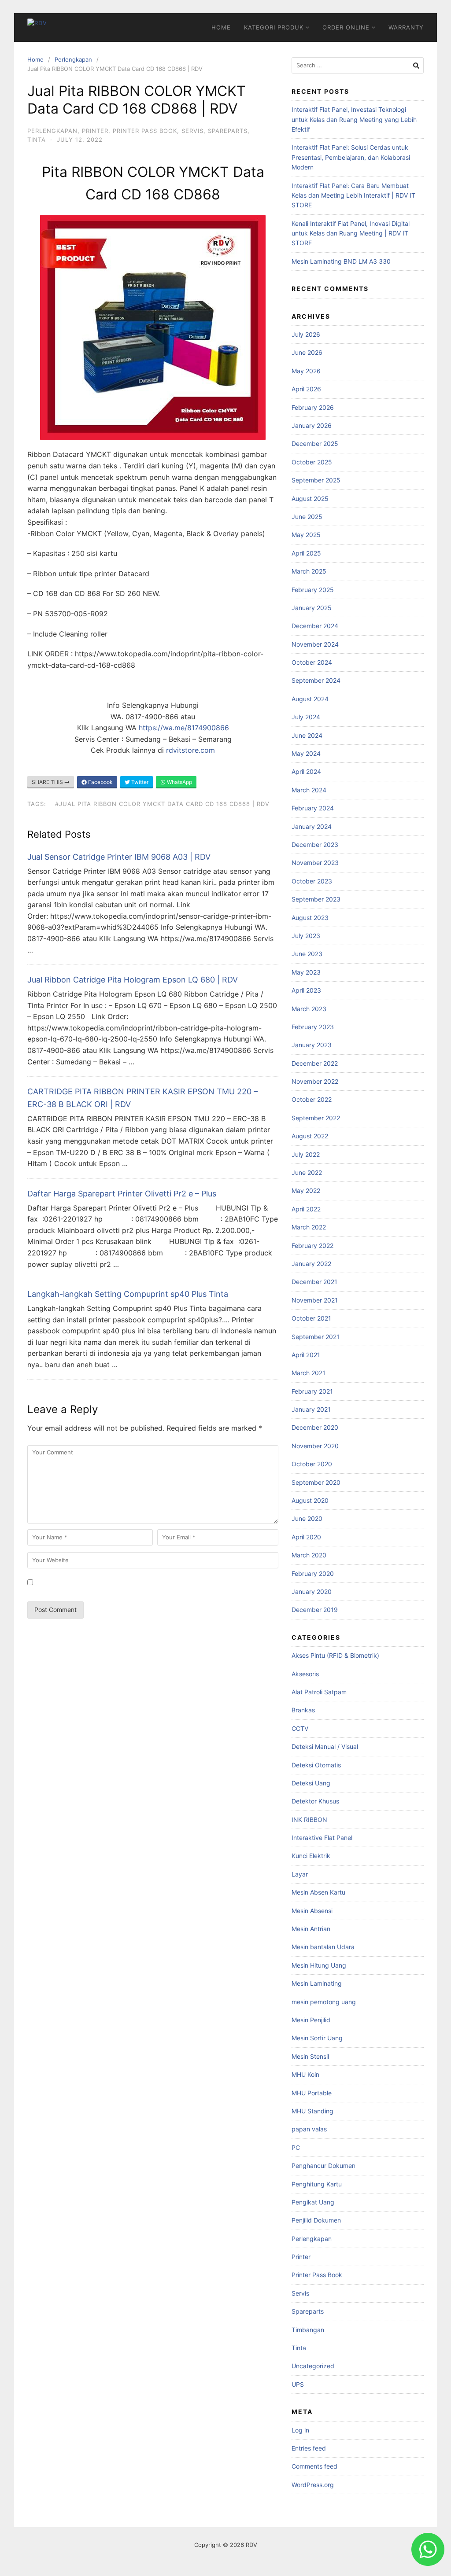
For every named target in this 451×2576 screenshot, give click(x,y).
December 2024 (315, 626)
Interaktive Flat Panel (322, 1838)
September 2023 (316, 899)
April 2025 (306, 553)
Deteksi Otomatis (316, 1765)
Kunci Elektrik (311, 1856)
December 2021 (314, 1282)
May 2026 (306, 371)
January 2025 (312, 608)
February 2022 (312, 1246)
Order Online (346, 27)
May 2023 (306, 972)
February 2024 (313, 808)
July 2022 (306, 1154)
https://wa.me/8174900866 (184, 728)
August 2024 (310, 699)
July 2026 (306, 334)
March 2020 (309, 1555)
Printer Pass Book (145, 131)
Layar (300, 1874)
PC (296, 2147)
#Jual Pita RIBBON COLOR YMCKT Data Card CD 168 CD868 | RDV (162, 804)
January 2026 (312, 425)
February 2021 (312, 1391)
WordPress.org (313, 2485)
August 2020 (310, 1500)
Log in (300, 2430)
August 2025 (310, 499)
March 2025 (309, 571)
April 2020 (306, 1537)
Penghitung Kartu (317, 2184)
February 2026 (313, 407)
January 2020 (312, 1592)
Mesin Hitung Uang (319, 1965)
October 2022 (312, 1099)
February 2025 (313, 590)
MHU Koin (305, 2074)
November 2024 (315, 644)
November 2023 (315, 863)
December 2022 (315, 1063)
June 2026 (307, 352)
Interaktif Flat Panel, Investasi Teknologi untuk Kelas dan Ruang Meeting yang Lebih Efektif (354, 119)
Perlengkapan (73, 59)
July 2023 (306, 936)
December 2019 (315, 1610)
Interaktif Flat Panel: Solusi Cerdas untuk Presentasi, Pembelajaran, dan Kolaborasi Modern (351, 157)
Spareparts (228, 131)
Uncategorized (313, 2366)
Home (221, 27)
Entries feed (309, 2448)
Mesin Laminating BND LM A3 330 (341, 261)
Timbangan (308, 2330)
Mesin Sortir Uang (317, 2038)
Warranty (406, 27)
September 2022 (316, 1118)
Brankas (303, 1710)
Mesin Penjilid (311, 2020)
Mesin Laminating (317, 1983)
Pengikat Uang (313, 2202)
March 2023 (309, 1009)
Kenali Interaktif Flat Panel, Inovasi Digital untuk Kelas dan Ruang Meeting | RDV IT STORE (351, 233)
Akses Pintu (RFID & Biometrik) (335, 1655)
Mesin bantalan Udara (323, 1947)
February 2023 (313, 1027)
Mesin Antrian (311, 1929)
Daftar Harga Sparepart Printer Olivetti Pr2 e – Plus (122, 1194)
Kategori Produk (274, 27)
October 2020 (312, 1464)
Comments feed (314, 2466)
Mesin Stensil (310, 2056)
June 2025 (307, 517)
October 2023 (312, 881)
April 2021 (306, 1355)
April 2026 (306, 389)
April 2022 (306, 1209)
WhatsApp (179, 782)
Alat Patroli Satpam (319, 1692)
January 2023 (312, 1045)
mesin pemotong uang (324, 2002)
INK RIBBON (309, 1820)
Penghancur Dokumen (323, 2166)
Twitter (139, 782)
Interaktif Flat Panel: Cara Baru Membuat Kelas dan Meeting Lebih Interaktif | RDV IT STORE (353, 195)
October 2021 (311, 1318)
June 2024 (307, 735)
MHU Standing (312, 2111)
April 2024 (306, 771)
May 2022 (306, 1190)
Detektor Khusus (315, 1801)
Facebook (100, 782)
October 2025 (312, 462)
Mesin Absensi (312, 1911)
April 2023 (306, 990)
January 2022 (311, 1264)
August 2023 (310, 918)
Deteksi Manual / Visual (325, 1746)
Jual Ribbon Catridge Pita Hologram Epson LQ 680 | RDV (133, 980)
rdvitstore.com (190, 750)
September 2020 (316, 1482)
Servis (192, 131)
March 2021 (309, 1373)
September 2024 (316, 680)
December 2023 (315, 845)
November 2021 (315, 1300)
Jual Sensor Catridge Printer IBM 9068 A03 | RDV (119, 857)
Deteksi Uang (311, 1783)
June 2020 (307, 1518)
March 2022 (309, 1227)
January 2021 (311, 1409)
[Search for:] (358, 65)
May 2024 (306, 753)
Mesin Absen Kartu (318, 1892)
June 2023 (307, 954)
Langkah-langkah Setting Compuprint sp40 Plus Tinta (128, 1294)
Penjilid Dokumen (316, 2220)
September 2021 (316, 1337)
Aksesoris (305, 1674)
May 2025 (306, 535)
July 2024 (306, 717)
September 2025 (316, 480)
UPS (298, 2384)
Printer (95, 131)
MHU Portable (312, 2093)
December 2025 (315, 443)
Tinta (37, 140)
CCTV (300, 1728)
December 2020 (315, 1427)
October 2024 (312, 662)
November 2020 (315, 1446)
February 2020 (313, 1573)
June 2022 (307, 1172)
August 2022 (310, 1136)
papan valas (309, 2129)
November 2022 (315, 1081)
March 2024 (309, 790)
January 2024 (312, 826)
